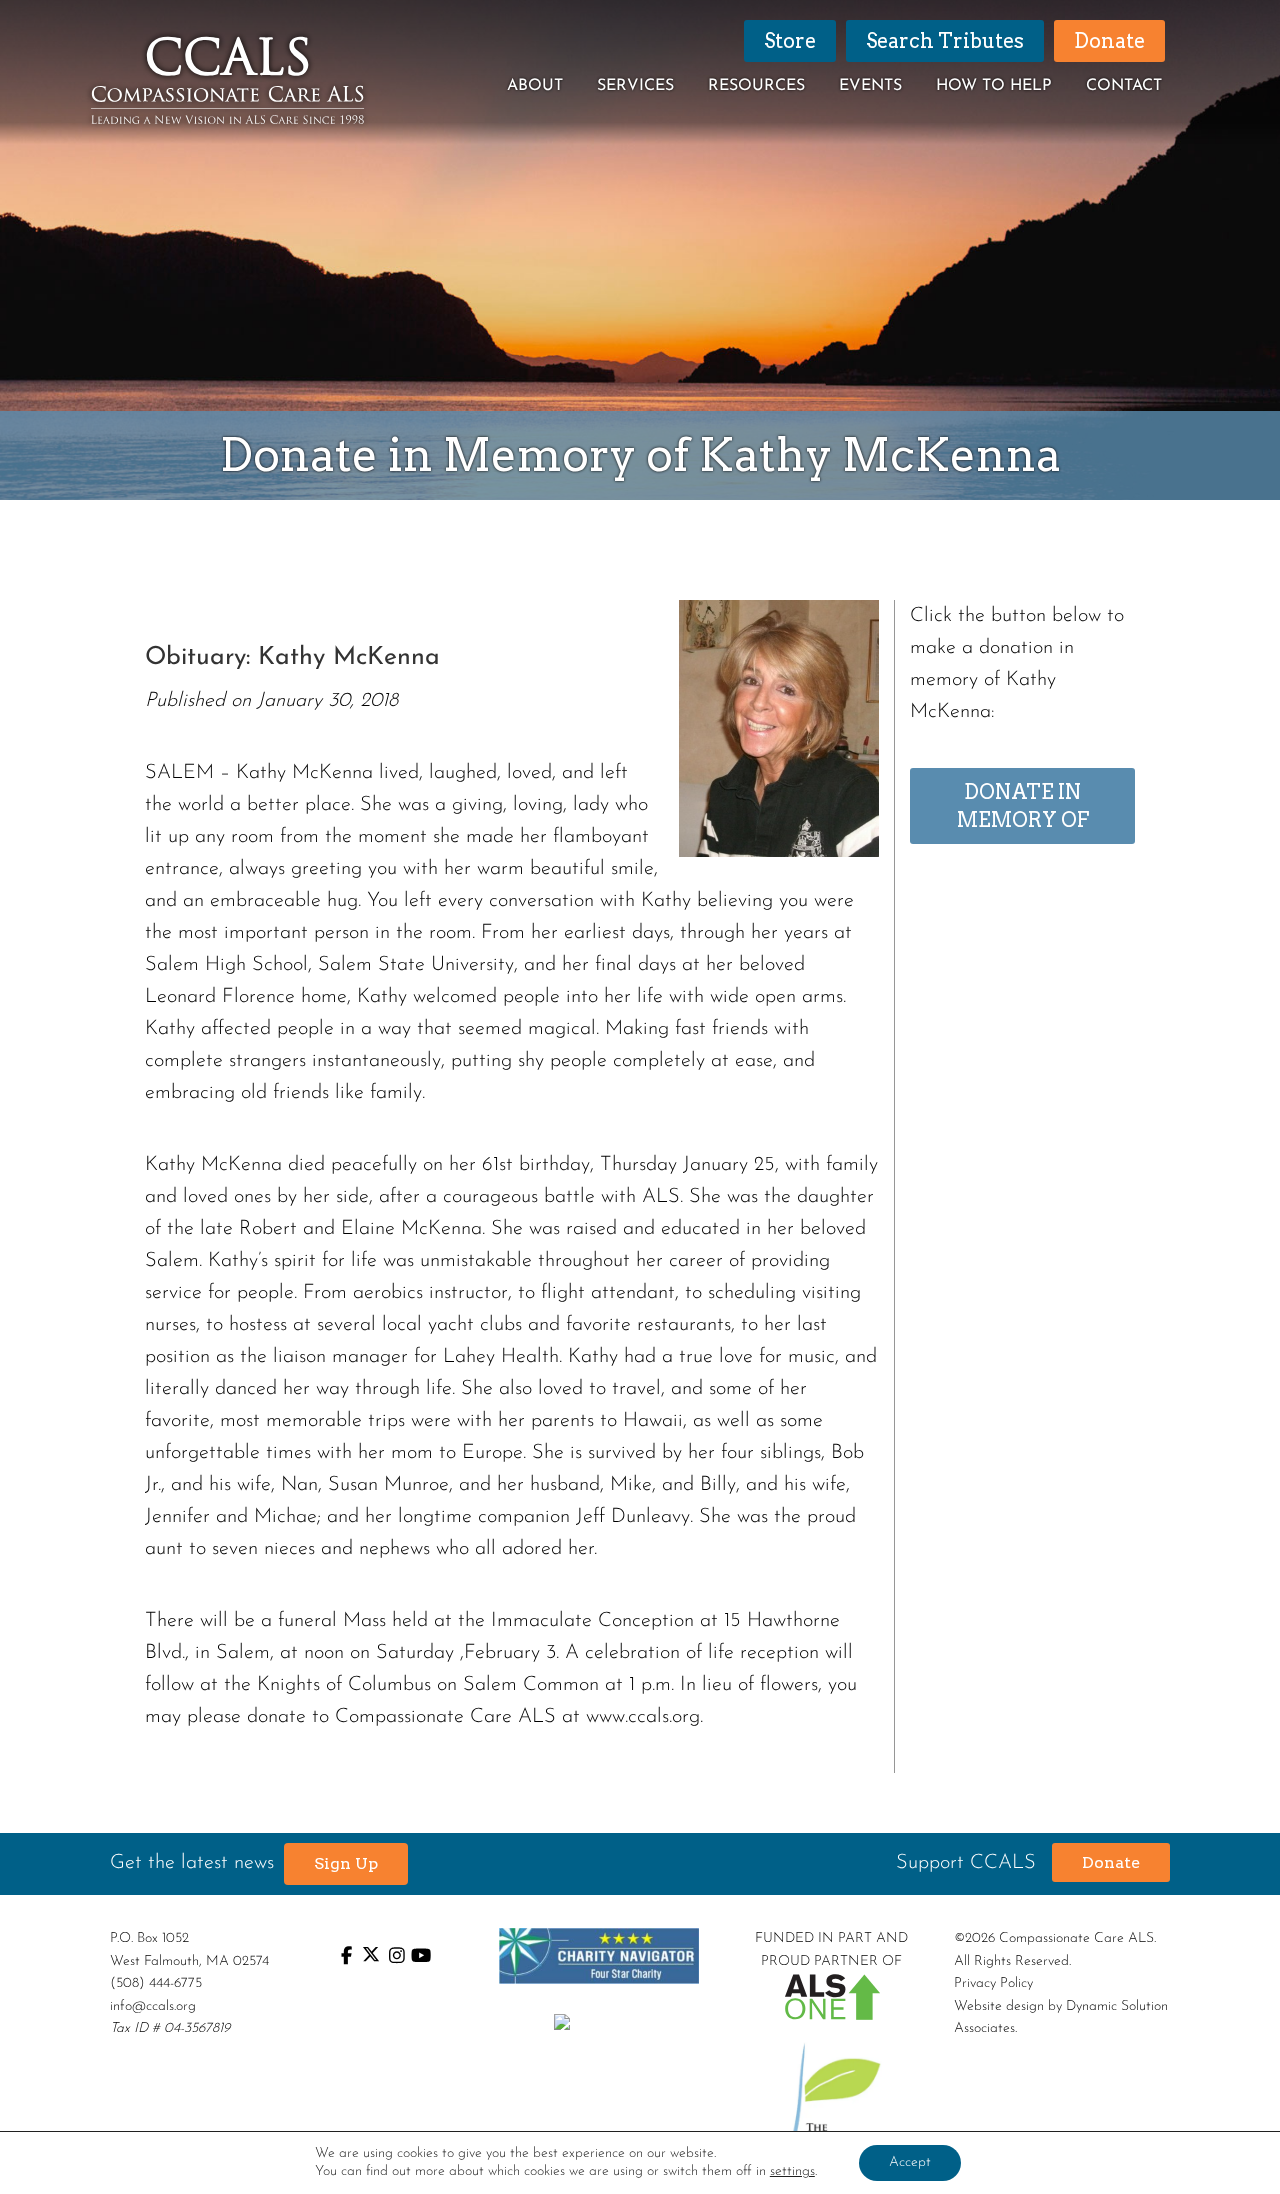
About (535, 86)
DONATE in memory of (1023, 806)
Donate (1111, 1862)
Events (870, 86)
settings (792, 2171)
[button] (346, 1864)
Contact (1124, 86)
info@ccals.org (153, 2006)
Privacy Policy (993, 1983)
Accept (910, 2162)
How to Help (994, 86)
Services (635, 86)
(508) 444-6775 (156, 1983)
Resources (756, 86)
